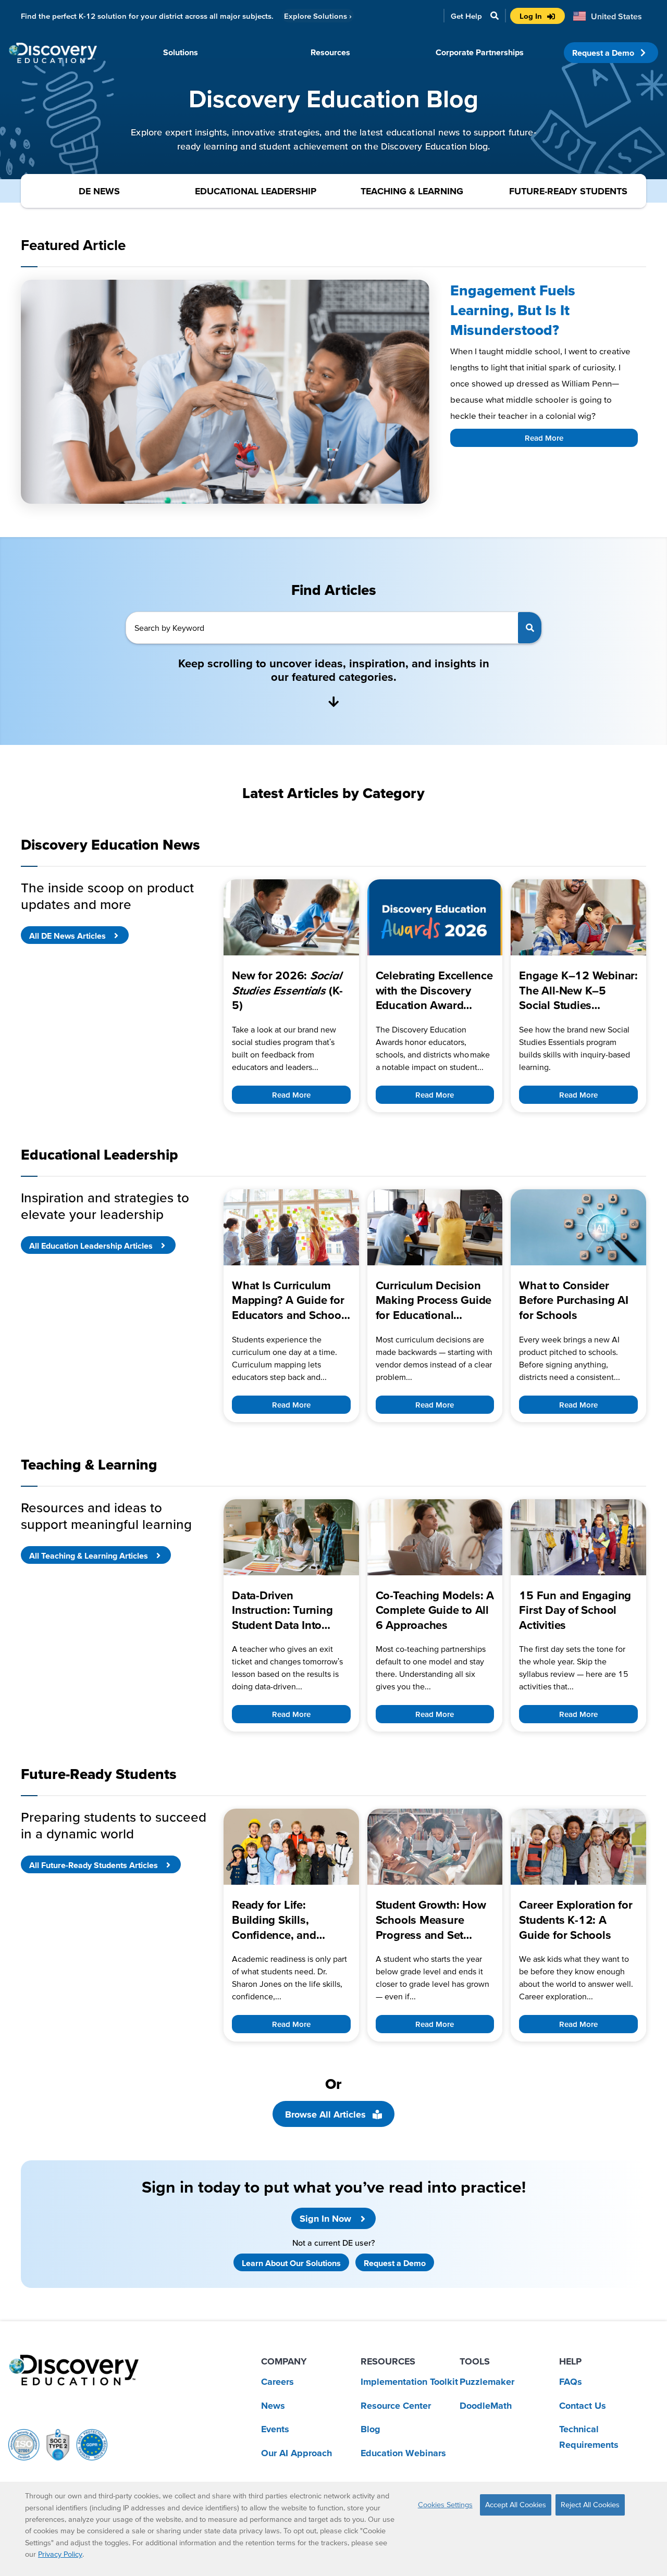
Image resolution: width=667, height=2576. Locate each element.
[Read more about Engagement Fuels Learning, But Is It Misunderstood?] (225, 392)
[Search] (530, 628)
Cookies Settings (445, 2505)
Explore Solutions (318, 16)
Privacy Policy (60, 2554)
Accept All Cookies (516, 2505)
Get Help (466, 16)
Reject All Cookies (590, 2505)
